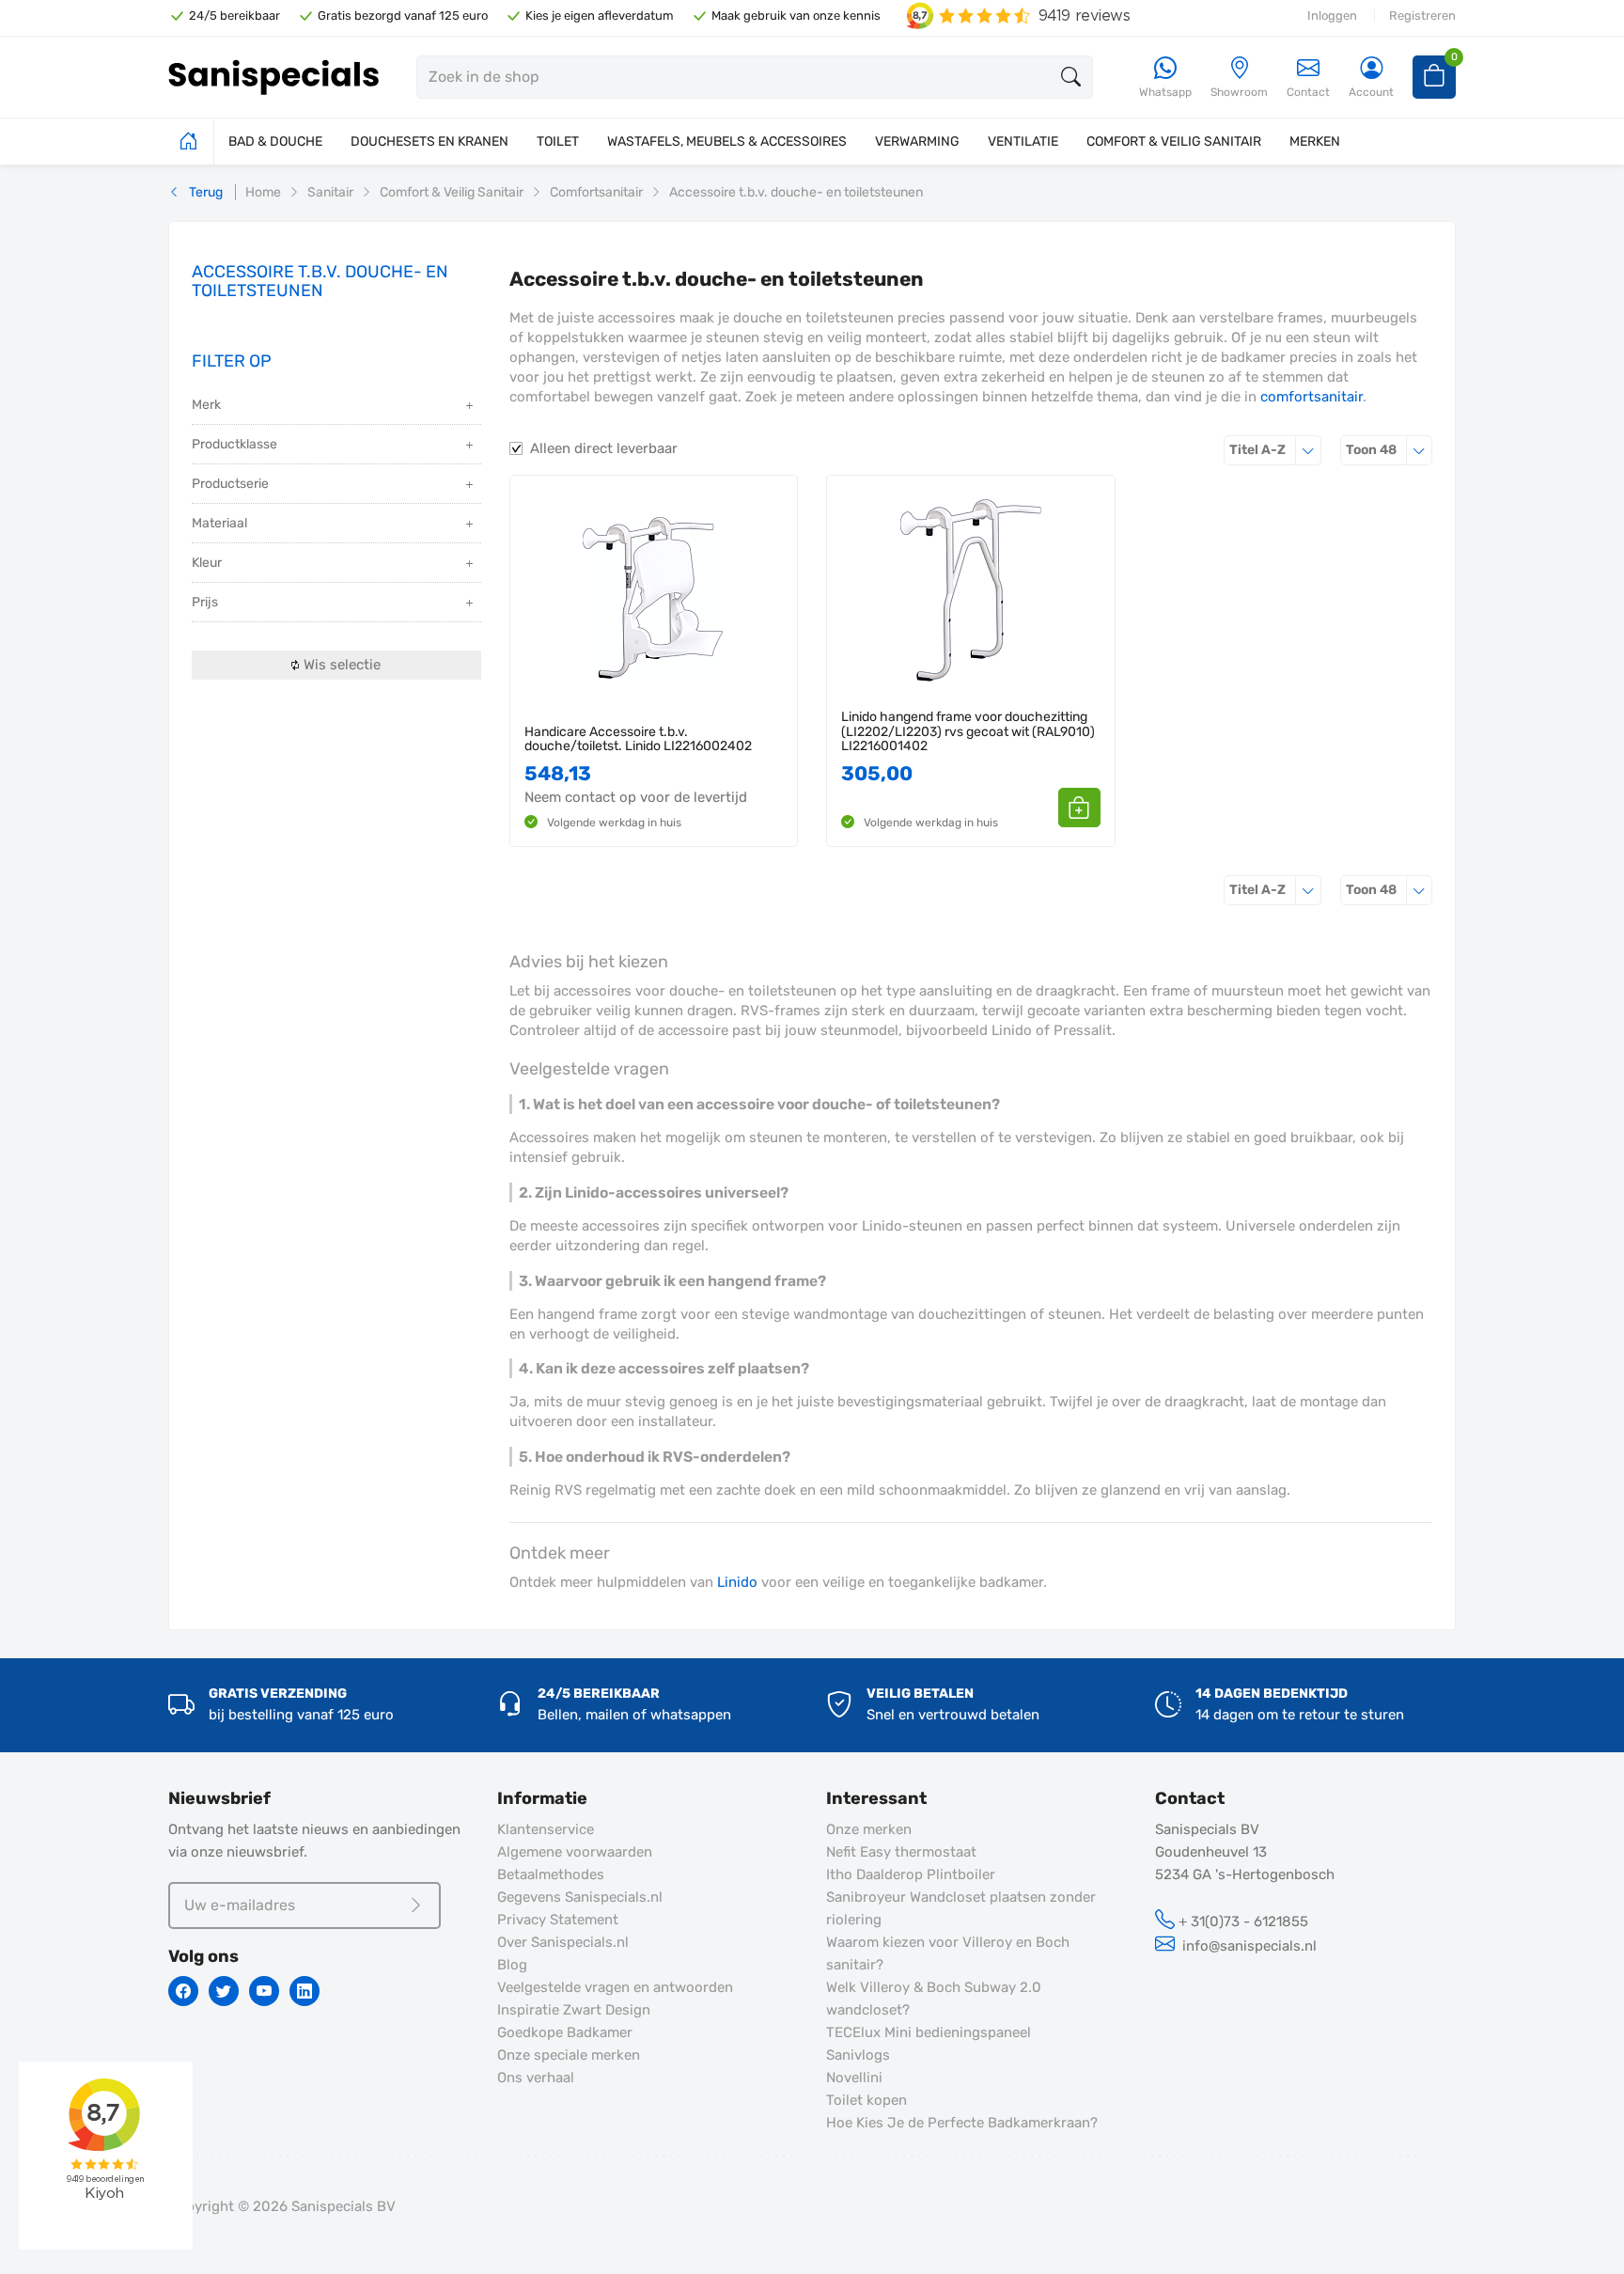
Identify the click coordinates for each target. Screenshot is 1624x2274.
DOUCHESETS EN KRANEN (429, 141)
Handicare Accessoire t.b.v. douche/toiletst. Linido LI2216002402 (638, 739)
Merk (206, 405)
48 (1389, 449)
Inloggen (1332, 16)
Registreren (1422, 16)
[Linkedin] (304, 1991)
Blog (512, 1965)
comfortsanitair (1312, 397)
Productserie (230, 484)
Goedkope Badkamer (565, 2032)
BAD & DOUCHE (275, 141)
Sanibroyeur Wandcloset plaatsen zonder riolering (961, 1908)
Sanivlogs (858, 2055)
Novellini (854, 2078)
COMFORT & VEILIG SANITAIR (1174, 141)
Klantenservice (546, 1829)
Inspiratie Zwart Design (574, 2010)
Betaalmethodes (551, 1874)
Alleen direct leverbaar (604, 448)
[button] (1079, 808)
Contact (1308, 92)
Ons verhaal (536, 2078)
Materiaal (219, 523)
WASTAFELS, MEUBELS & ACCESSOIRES (727, 141)
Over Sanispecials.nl (563, 1942)
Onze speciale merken (569, 2055)
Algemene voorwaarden (575, 1852)
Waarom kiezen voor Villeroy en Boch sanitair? (948, 1953)
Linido (737, 1582)
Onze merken (869, 1829)
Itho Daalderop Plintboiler (911, 1874)
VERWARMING (917, 141)
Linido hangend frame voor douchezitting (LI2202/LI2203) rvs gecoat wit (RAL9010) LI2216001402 (968, 731)
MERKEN (1315, 141)
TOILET (558, 141)
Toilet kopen (867, 2100)
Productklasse (234, 444)
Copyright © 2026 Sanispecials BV (282, 2206)
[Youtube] (264, 1991)
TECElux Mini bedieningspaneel (929, 2032)
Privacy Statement (558, 1920)
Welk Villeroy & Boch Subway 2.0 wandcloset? (934, 1999)
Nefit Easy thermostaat (901, 1852)
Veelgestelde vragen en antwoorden (615, 1987)
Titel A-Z (1275, 449)
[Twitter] (224, 1991)
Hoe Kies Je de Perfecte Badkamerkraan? (962, 2123)
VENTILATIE (1023, 141)
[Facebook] (183, 1991)
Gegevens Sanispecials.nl (580, 1897)
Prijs (205, 602)
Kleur (207, 563)
